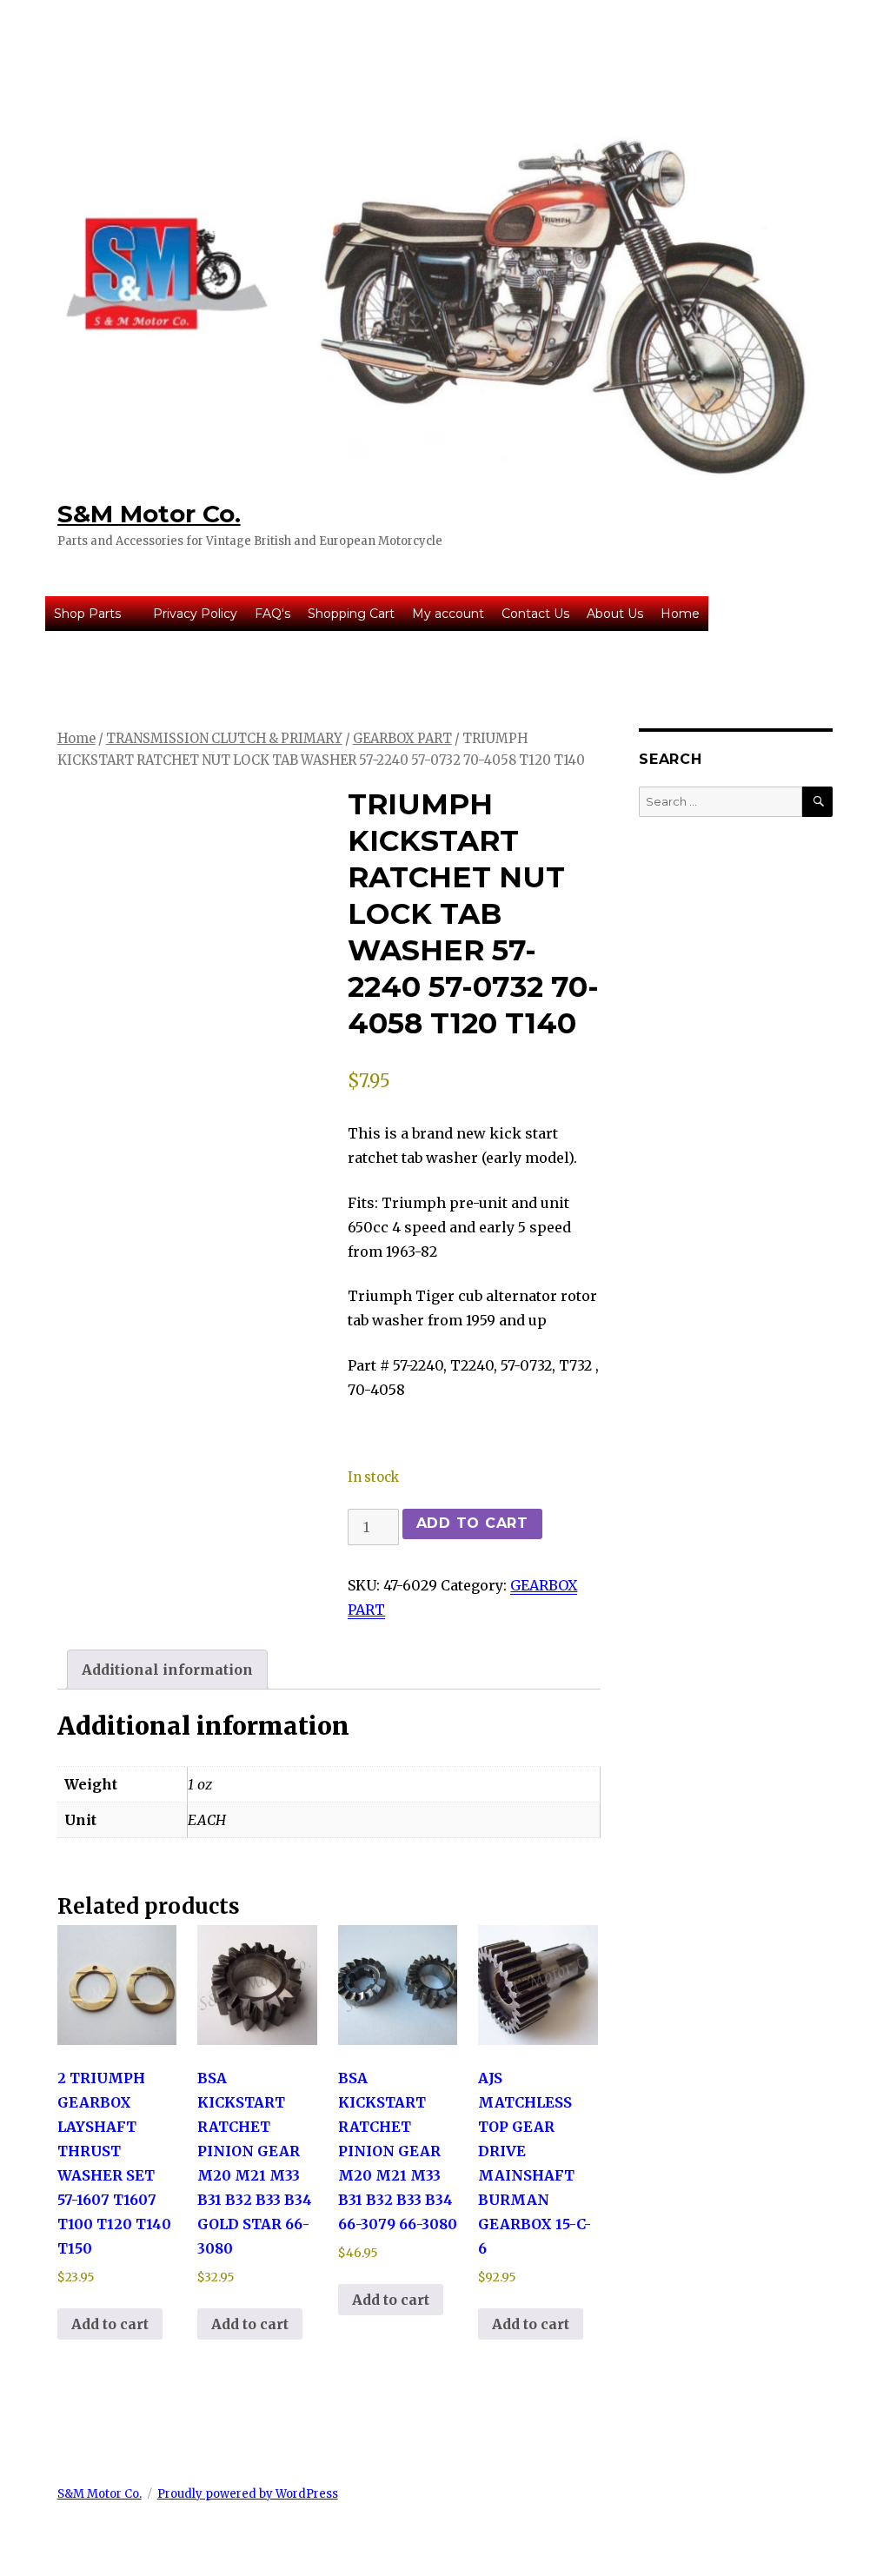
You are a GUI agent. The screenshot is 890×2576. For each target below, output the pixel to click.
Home (680, 614)
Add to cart (472, 1523)
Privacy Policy (195, 614)
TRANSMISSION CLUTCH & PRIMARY (224, 739)
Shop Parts (87, 614)
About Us (615, 614)
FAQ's (272, 614)
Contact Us (535, 614)
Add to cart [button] (110, 2324)
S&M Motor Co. (149, 514)
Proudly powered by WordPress (248, 2494)
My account (448, 614)
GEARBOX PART (402, 739)
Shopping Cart (351, 614)
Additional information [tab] (167, 1670)
